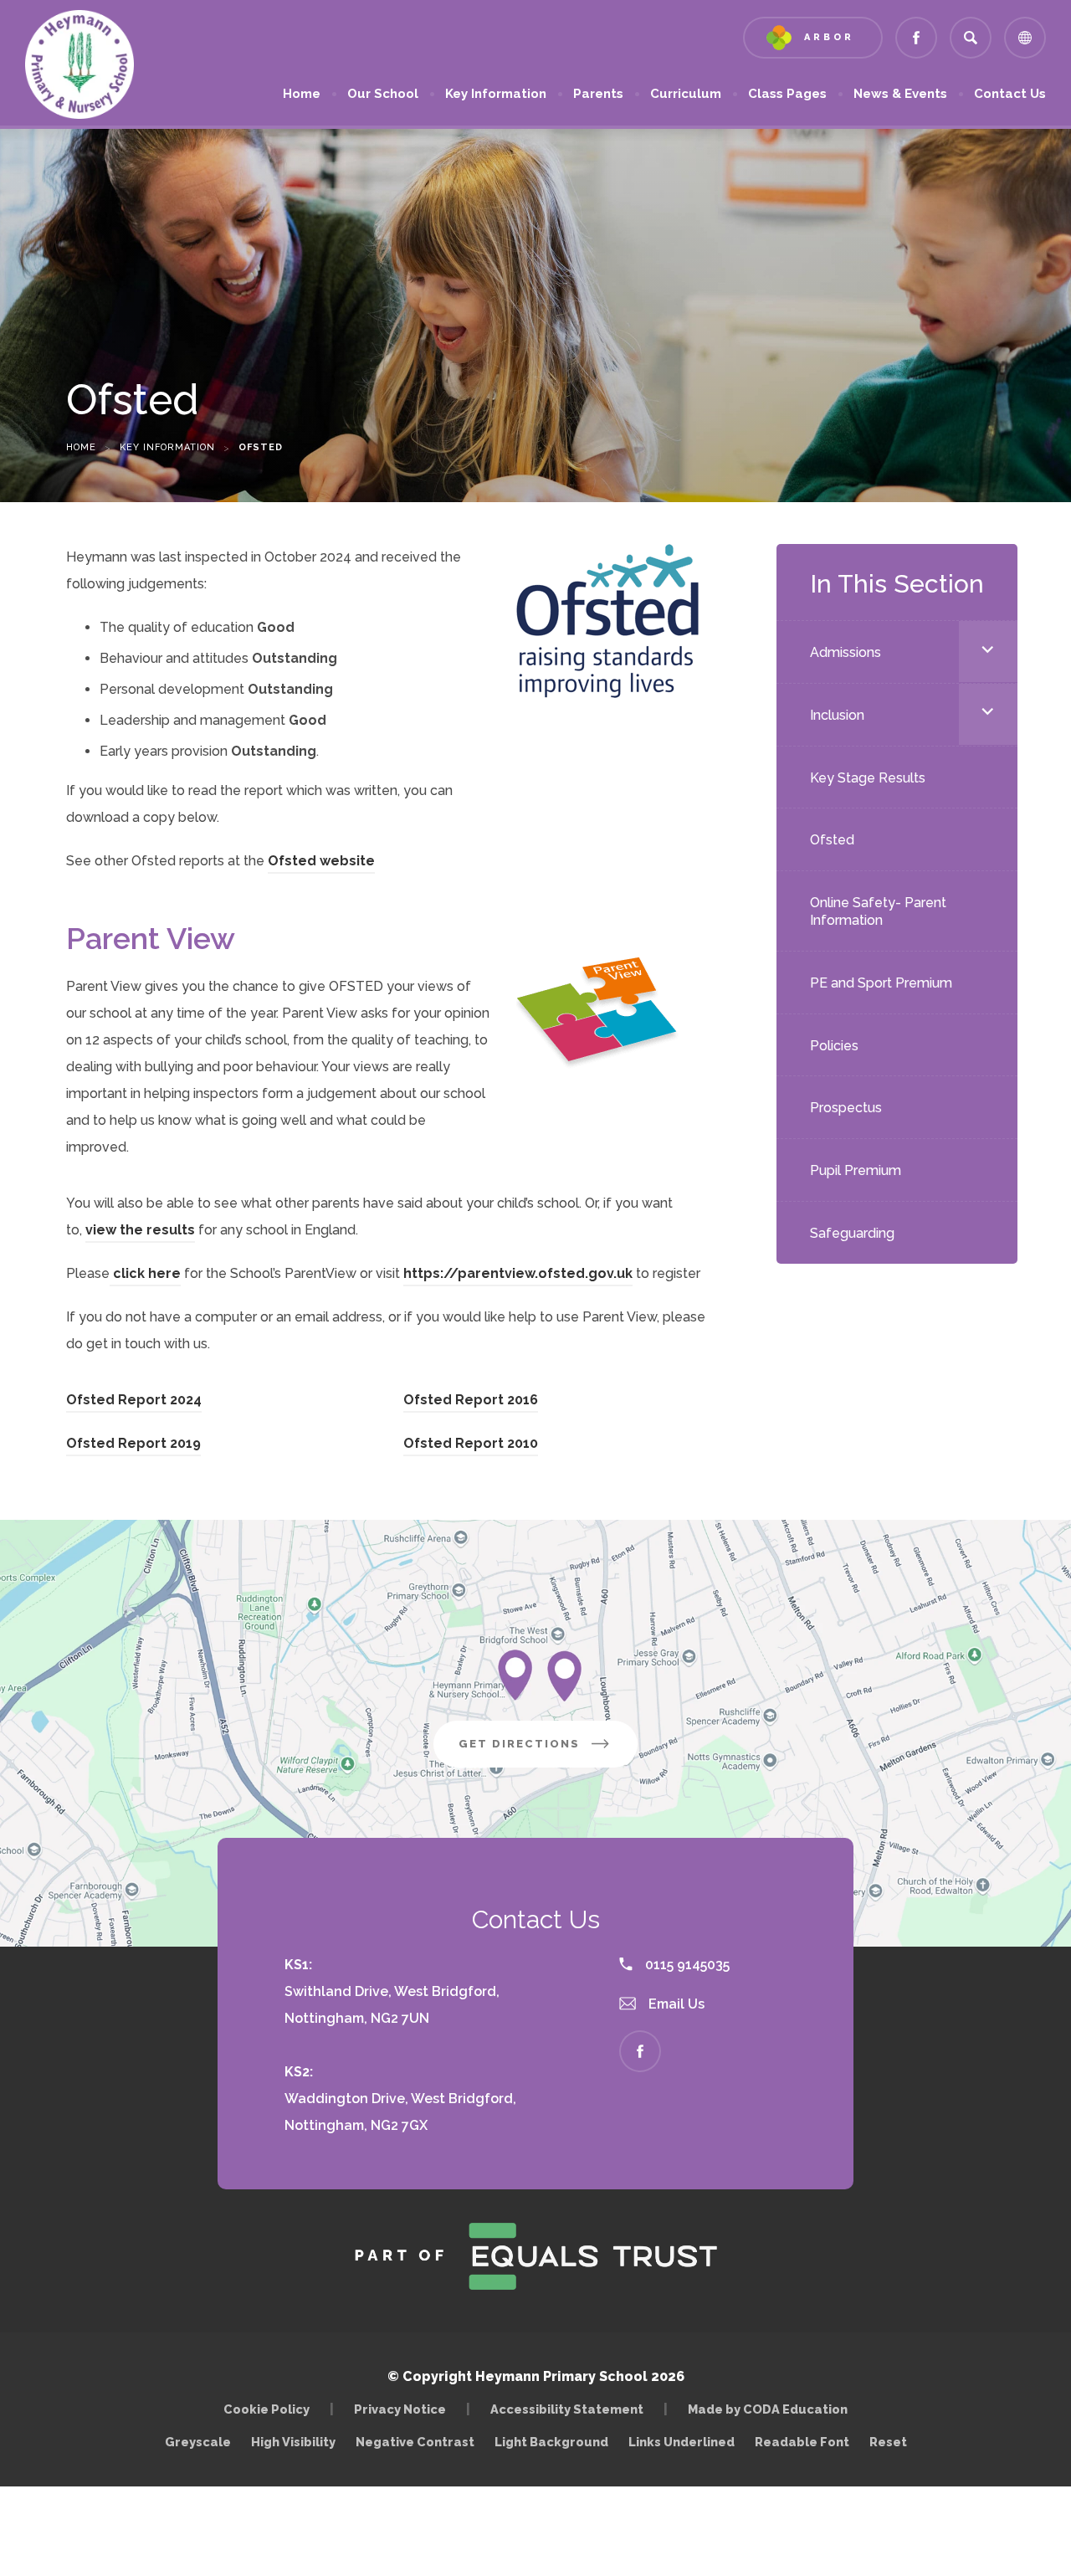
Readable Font (802, 2442)
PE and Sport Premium (881, 983)
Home (302, 94)
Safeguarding (852, 1233)
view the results (140, 1232)
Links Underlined (682, 2442)
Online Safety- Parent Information (878, 911)
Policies (834, 1046)
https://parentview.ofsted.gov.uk (518, 1276)
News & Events (900, 94)
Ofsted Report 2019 (133, 1446)
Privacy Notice (400, 2409)
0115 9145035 (686, 1965)
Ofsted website (321, 863)
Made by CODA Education (772, 2409)
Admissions (846, 652)
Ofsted (832, 840)
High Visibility (293, 2442)
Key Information (496, 94)
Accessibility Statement (567, 2409)
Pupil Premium (856, 1170)
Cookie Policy (266, 2409)
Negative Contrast (415, 2442)
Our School (383, 94)
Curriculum (686, 94)
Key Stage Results (868, 778)
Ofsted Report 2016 (471, 1402)
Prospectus (846, 1108)
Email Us (675, 2004)
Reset (888, 2442)
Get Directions (548, 1752)
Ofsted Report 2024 (134, 1402)
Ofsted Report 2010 (471, 1446)
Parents (598, 94)
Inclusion (837, 715)
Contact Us (1010, 94)
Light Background (551, 2442)
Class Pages (787, 94)
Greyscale (198, 2442)
